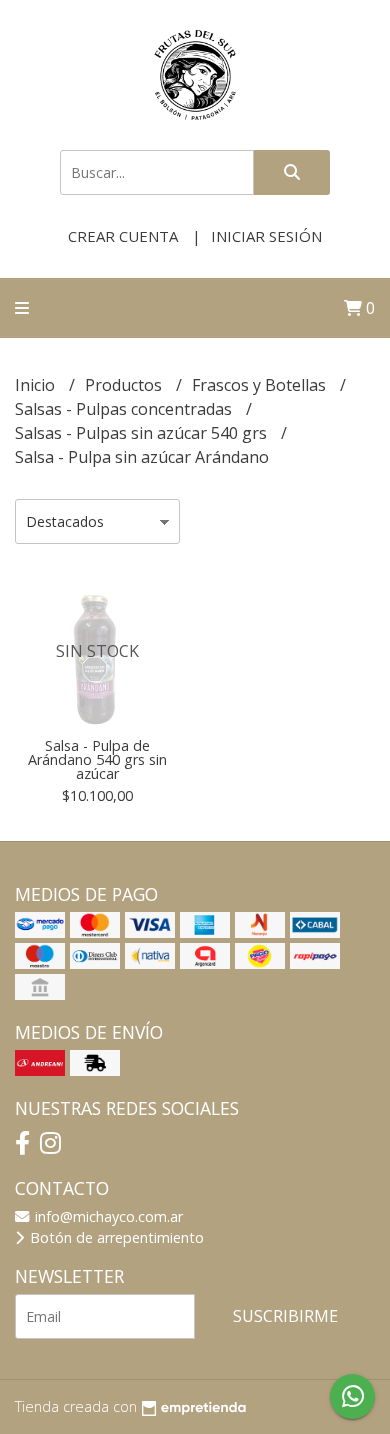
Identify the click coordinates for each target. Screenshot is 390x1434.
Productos (125, 385)
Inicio (37, 385)
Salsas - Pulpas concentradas (125, 409)
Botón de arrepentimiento (115, 1237)
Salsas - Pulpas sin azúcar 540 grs (143, 433)
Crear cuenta (123, 236)
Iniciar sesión (266, 236)
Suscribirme (285, 1316)
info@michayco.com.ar (107, 1216)
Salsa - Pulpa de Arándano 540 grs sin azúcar (97, 760)
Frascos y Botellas (261, 385)
